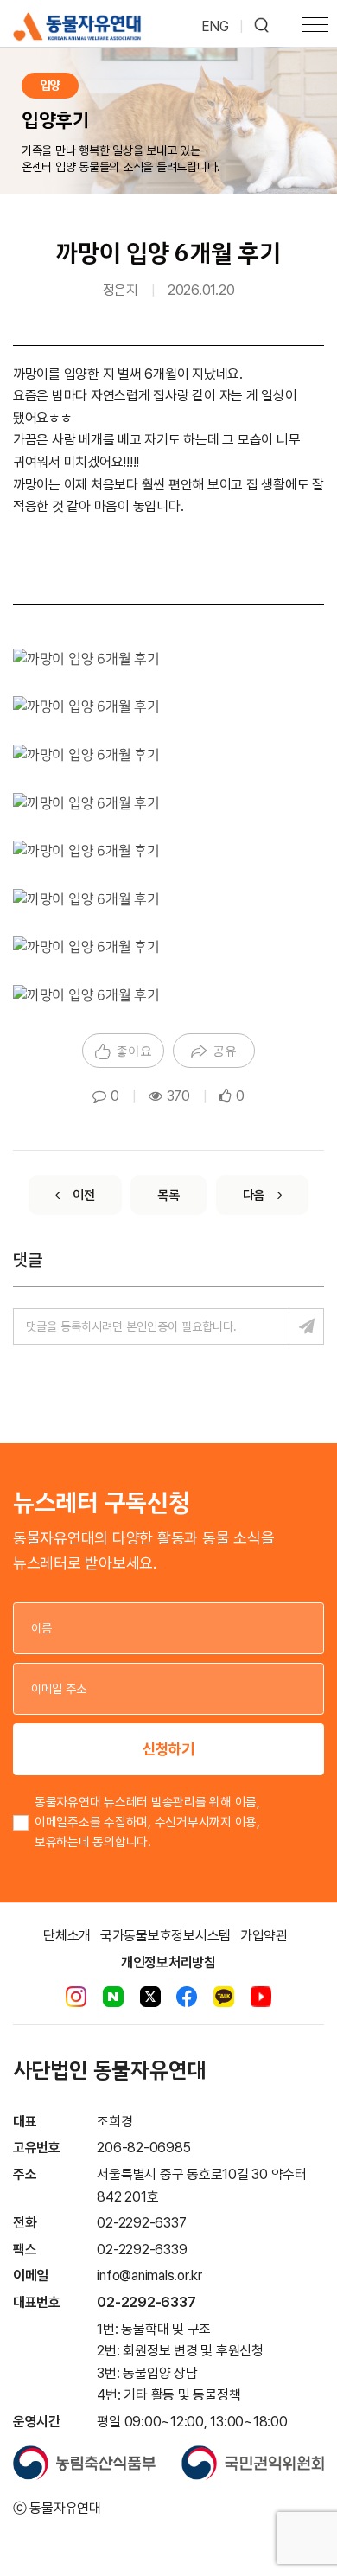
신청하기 (168, 1749)
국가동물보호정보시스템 (165, 1936)
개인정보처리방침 (168, 1962)
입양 (50, 85)
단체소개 (67, 1936)
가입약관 (264, 1936)
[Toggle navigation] (315, 27)
